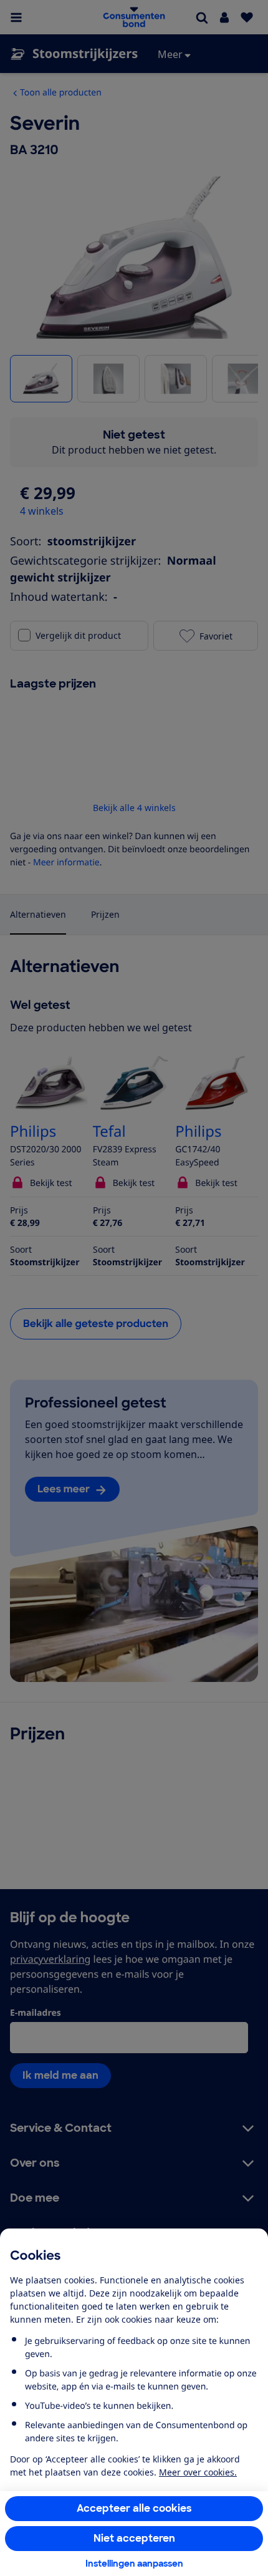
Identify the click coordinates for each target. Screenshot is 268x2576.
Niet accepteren (134, 2538)
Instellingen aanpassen (134, 2564)
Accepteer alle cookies (134, 2508)
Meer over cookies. (198, 2472)
